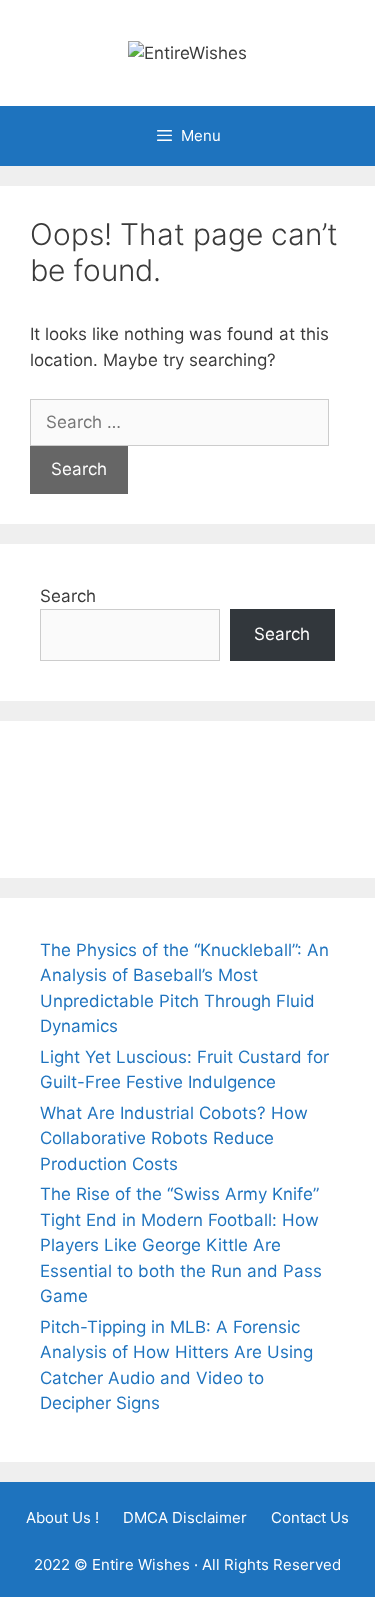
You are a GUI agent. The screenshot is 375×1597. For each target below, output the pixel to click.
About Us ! (62, 1517)
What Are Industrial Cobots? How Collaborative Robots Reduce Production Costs (174, 1138)
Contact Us (310, 1517)
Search (68, 596)
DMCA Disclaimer (185, 1517)
